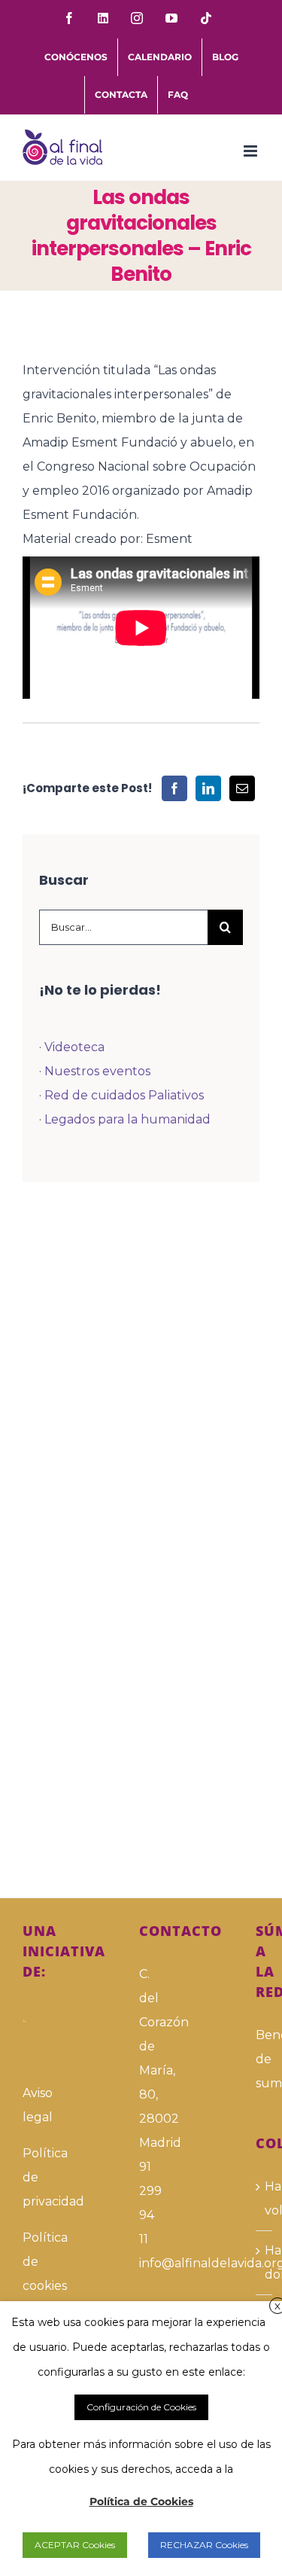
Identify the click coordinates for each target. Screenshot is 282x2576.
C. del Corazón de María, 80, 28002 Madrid (141, 2058)
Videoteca (74, 1047)
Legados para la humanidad (127, 1119)
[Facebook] (174, 788)
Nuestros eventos (97, 1071)
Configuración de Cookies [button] (141, 2407)
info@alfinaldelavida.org (141, 2263)
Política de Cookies (141, 2501)
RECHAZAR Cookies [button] (204, 2545)
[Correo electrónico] (242, 788)
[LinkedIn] (208, 788)
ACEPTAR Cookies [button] (75, 2545)
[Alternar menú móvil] (252, 151)
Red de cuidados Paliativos (124, 1095)
